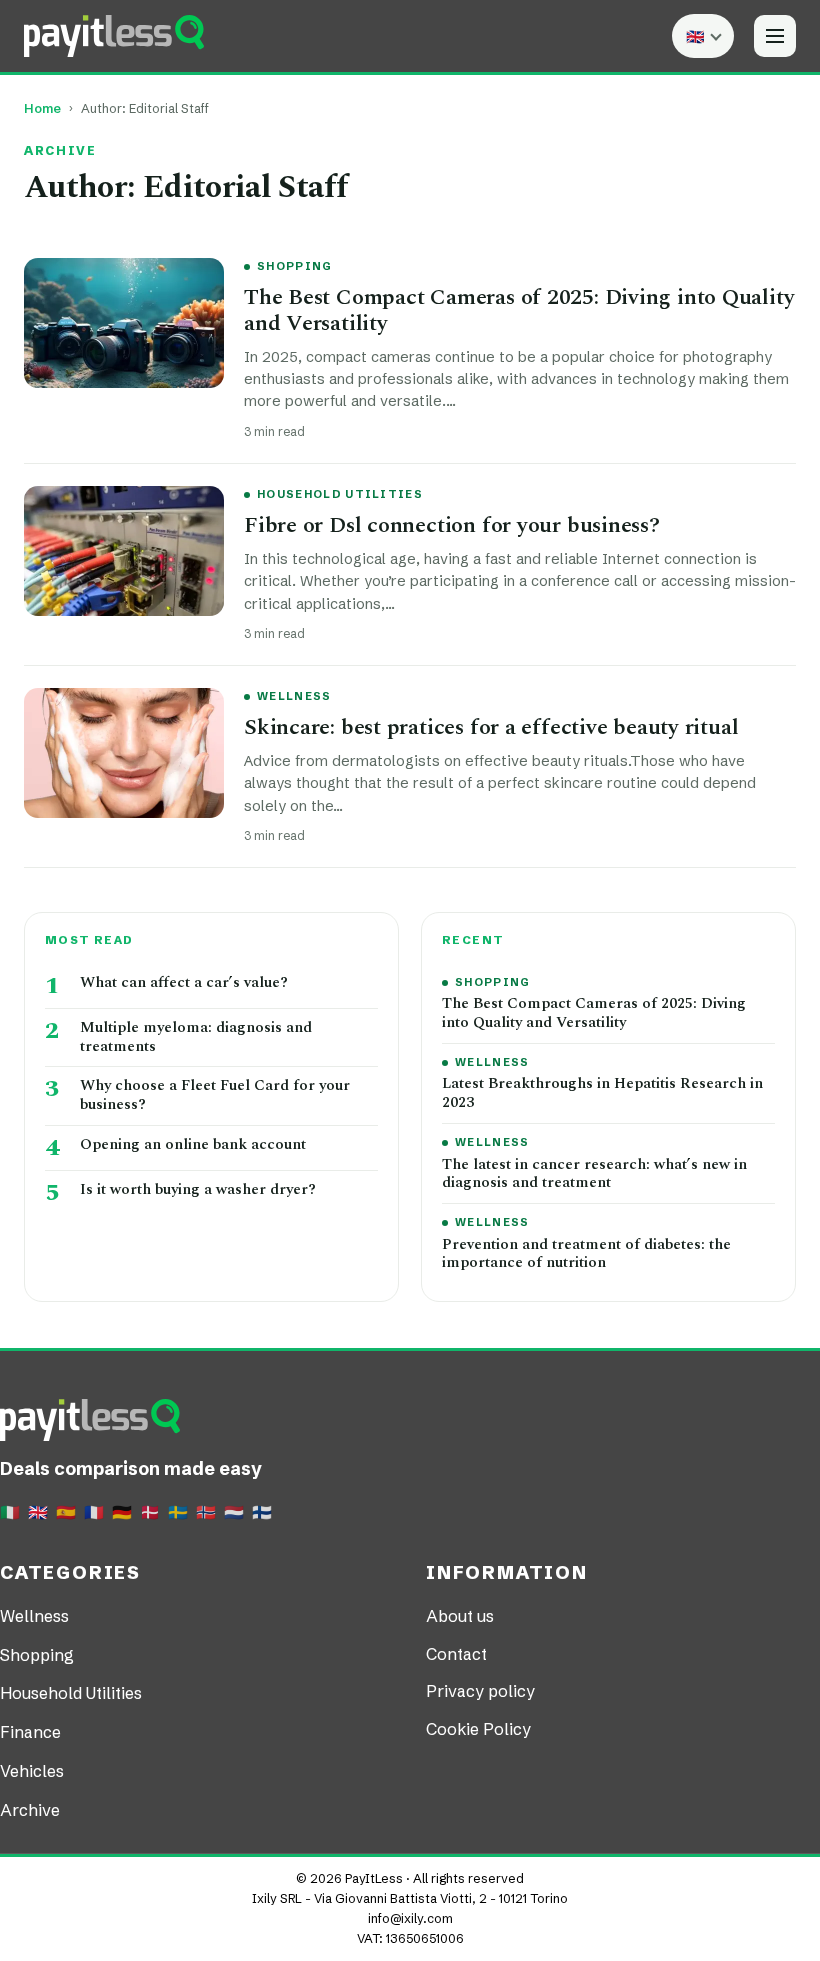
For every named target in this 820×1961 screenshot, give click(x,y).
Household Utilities (340, 494)
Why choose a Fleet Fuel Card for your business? (215, 1096)
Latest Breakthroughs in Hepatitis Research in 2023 (602, 1094)
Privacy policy (480, 1691)
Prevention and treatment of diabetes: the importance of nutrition (586, 1255)
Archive (30, 1810)
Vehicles (32, 1771)
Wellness (294, 696)
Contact (456, 1654)
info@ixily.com (410, 1918)
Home (42, 108)
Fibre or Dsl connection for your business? (452, 525)
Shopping (295, 266)
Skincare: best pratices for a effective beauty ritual (491, 727)
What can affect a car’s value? (184, 983)
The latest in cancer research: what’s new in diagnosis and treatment (594, 1175)
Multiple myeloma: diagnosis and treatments (196, 1038)
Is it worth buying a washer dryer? (198, 1190)
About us (460, 1616)
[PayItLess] (114, 36)
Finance (30, 1732)
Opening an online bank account (193, 1145)
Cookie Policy (478, 1729)
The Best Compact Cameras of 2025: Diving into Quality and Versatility (519, 310)
